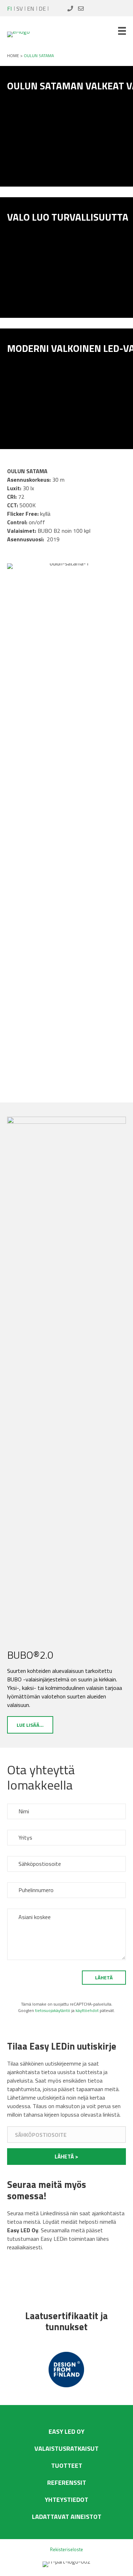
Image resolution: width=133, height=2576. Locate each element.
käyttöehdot (87, 2010)
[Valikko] (122, 31)
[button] (66, 2157)
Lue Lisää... (30, 1725)
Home (13, 56)
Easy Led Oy (66, 2431)
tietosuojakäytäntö (53, 2010)
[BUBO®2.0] (66, 1382)
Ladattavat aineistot (67, 2517)
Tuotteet (67, 2466)
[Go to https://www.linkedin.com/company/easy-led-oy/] (14, 2278)
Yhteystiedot (66, 2500)
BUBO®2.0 (30, 1655)
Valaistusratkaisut (66, 2448)
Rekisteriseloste (66, 2549)
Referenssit (67, 2483)
